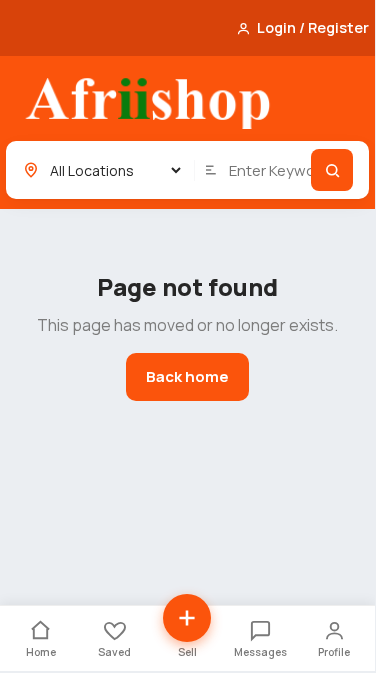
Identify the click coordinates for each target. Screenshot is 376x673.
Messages (260, 652)
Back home (187, 376)
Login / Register (313, 27)
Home (41, 652)
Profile (334, 652)
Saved (114, 652)
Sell (187, 652)
